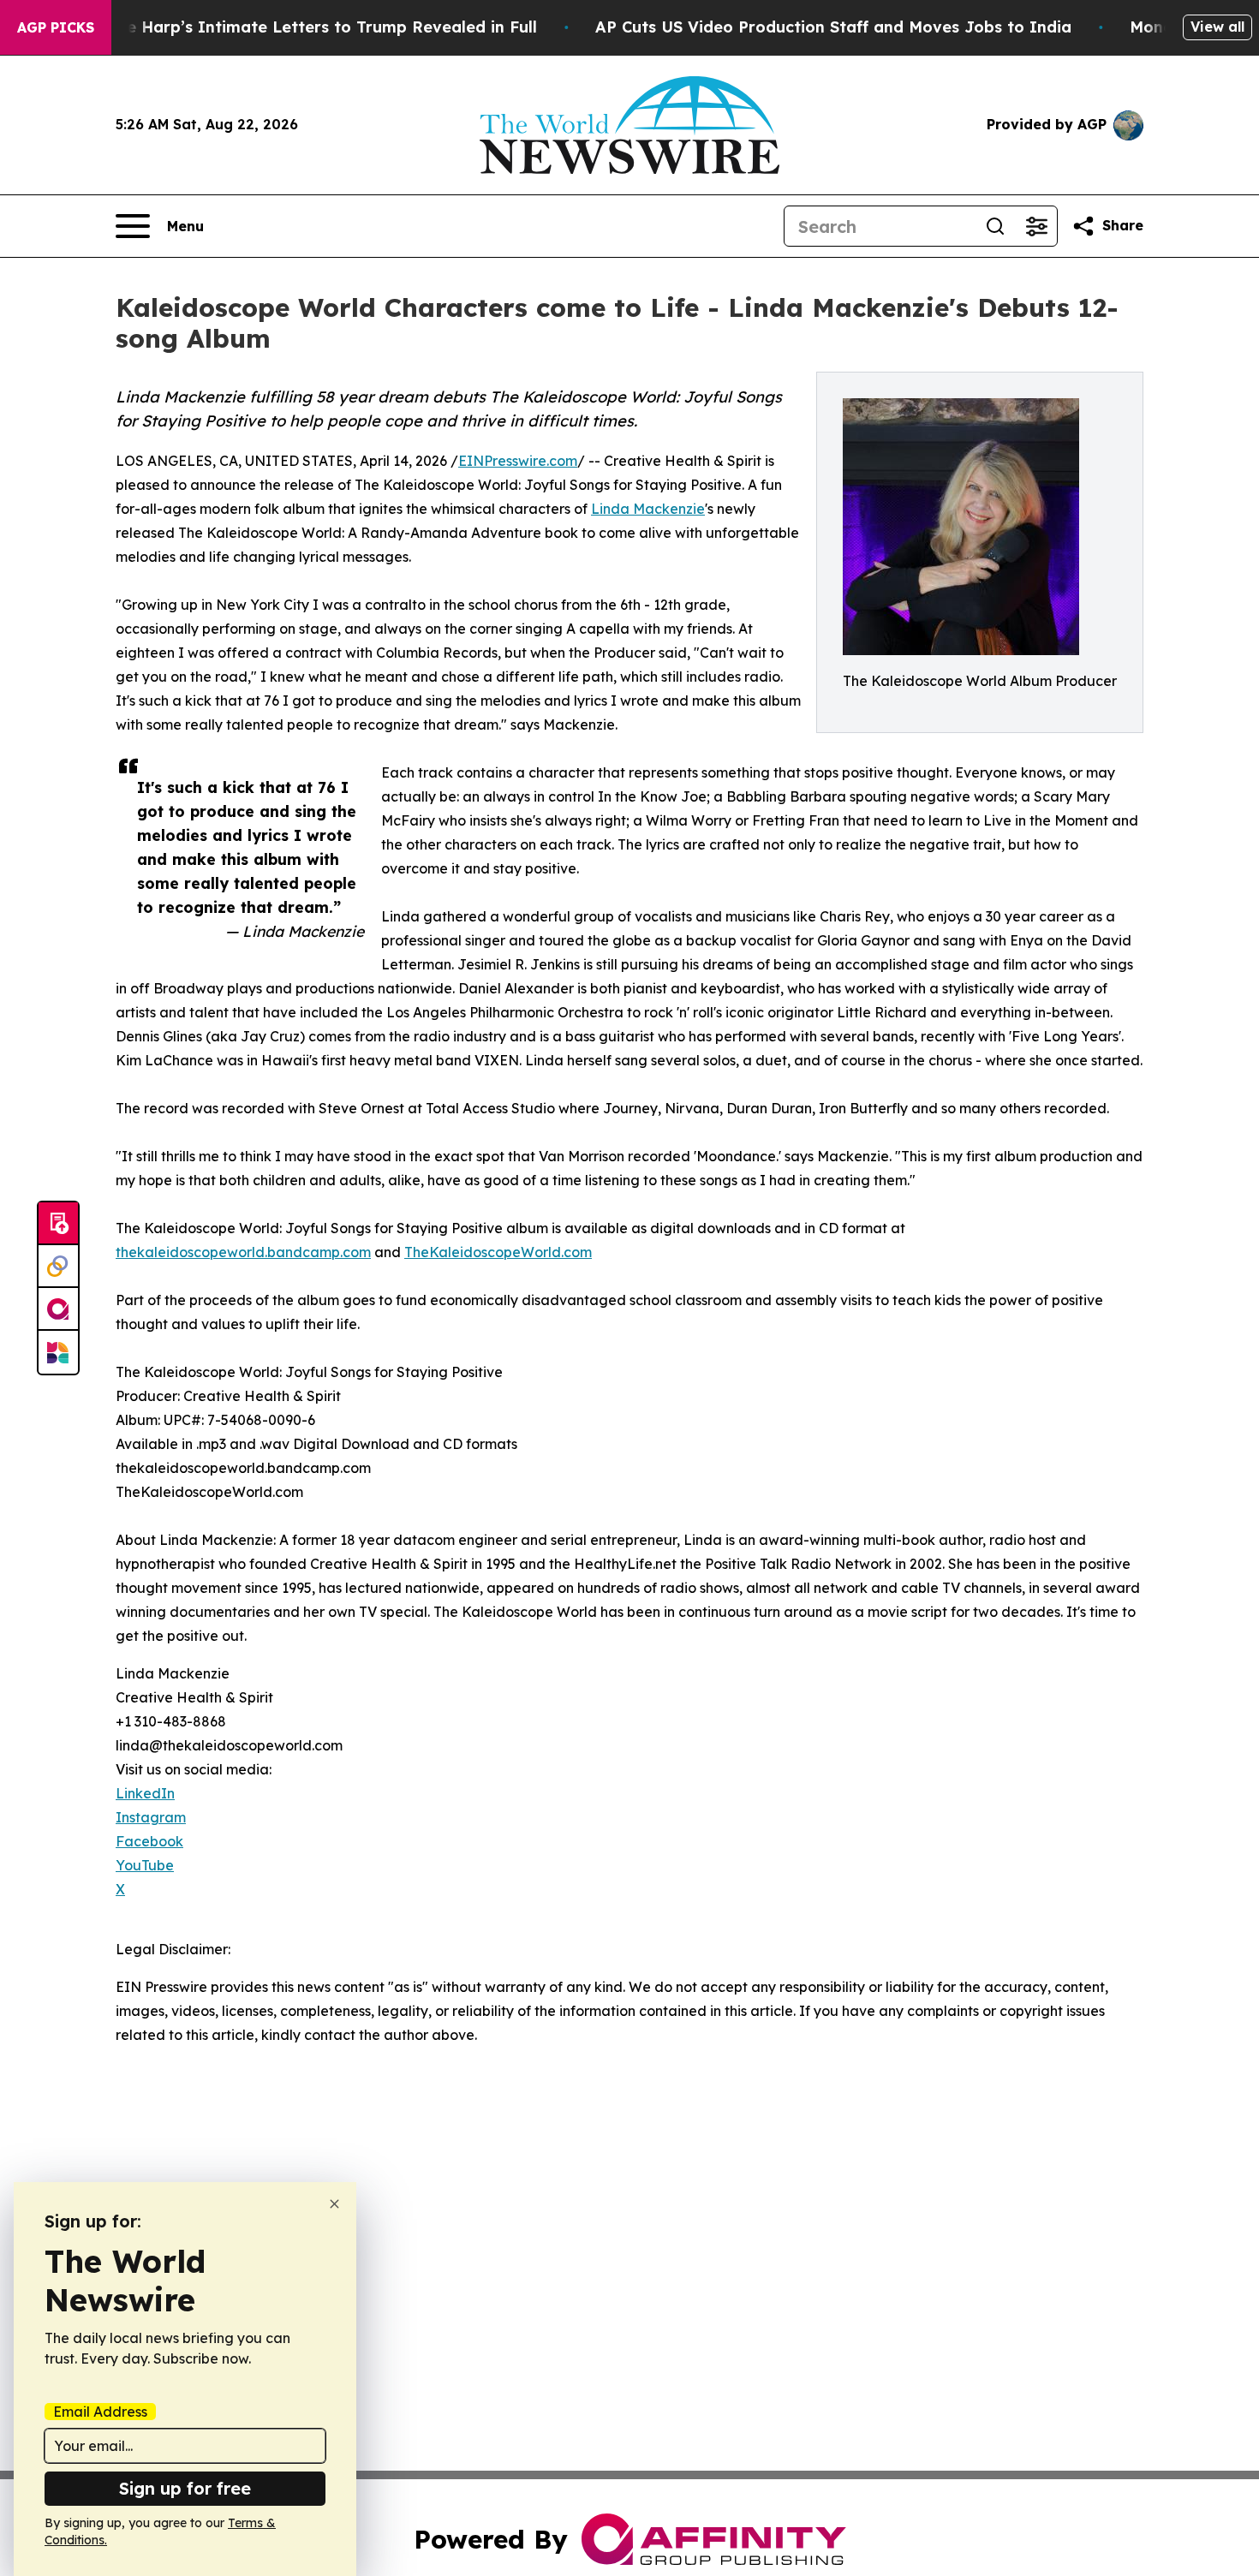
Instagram (151, 1817)
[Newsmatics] (58, 1352)
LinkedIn (145, 1793)
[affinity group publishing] (58, 1309)
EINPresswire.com (518, 461)
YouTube (145, 1865)
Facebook (149, 1841)
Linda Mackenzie (648, 509)
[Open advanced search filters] (1036, 226)
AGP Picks (56, 27)
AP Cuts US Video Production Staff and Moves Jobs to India (833, 27)
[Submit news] (58, 1224)
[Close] (334, 2204)
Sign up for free (185, 2488)
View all (1217, 27)
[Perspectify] (58, 1267)
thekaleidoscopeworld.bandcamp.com (243, 1252)
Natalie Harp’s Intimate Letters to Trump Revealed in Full (307, 27)
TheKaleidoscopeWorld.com (498, 1252)
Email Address (100, 2412)
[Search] (995, 226)
